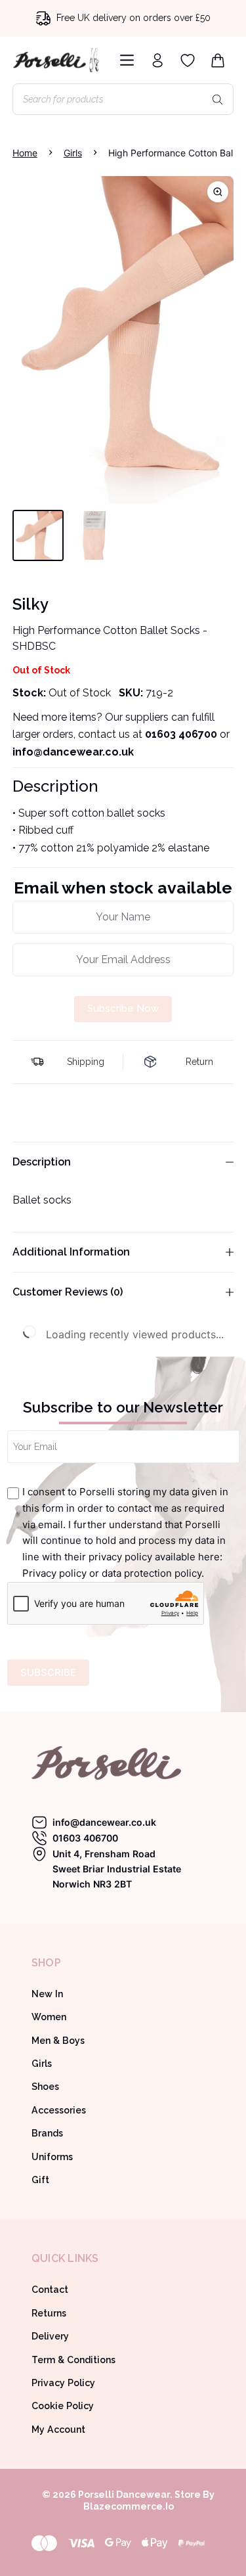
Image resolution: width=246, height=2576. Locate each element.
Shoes (45, 2087)
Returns (49, 2313)
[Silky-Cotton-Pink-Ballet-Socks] (123, 340)
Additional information (71, 1252)
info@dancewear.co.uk (104, 1822)
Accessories (59, 2110)
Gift (40, 2180)
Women (49, 2017)
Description (42, 1162)
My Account (58, 2429)
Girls (42, 2064)
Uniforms (52, 2157)
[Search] (217, 99)
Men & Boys (58, 2041)
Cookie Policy (63, 2406)
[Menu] (124, 60)
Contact (50, 2290)
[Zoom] (218, 192)
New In (47, 1994)
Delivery (50, 2336)
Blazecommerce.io (129, 2506)
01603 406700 (181, 734)
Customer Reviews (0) (68, 1292)
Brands (47, 2133)
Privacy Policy (63, 2383)
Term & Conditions (73, 2360)
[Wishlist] (188, 60)
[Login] (157, 60)
